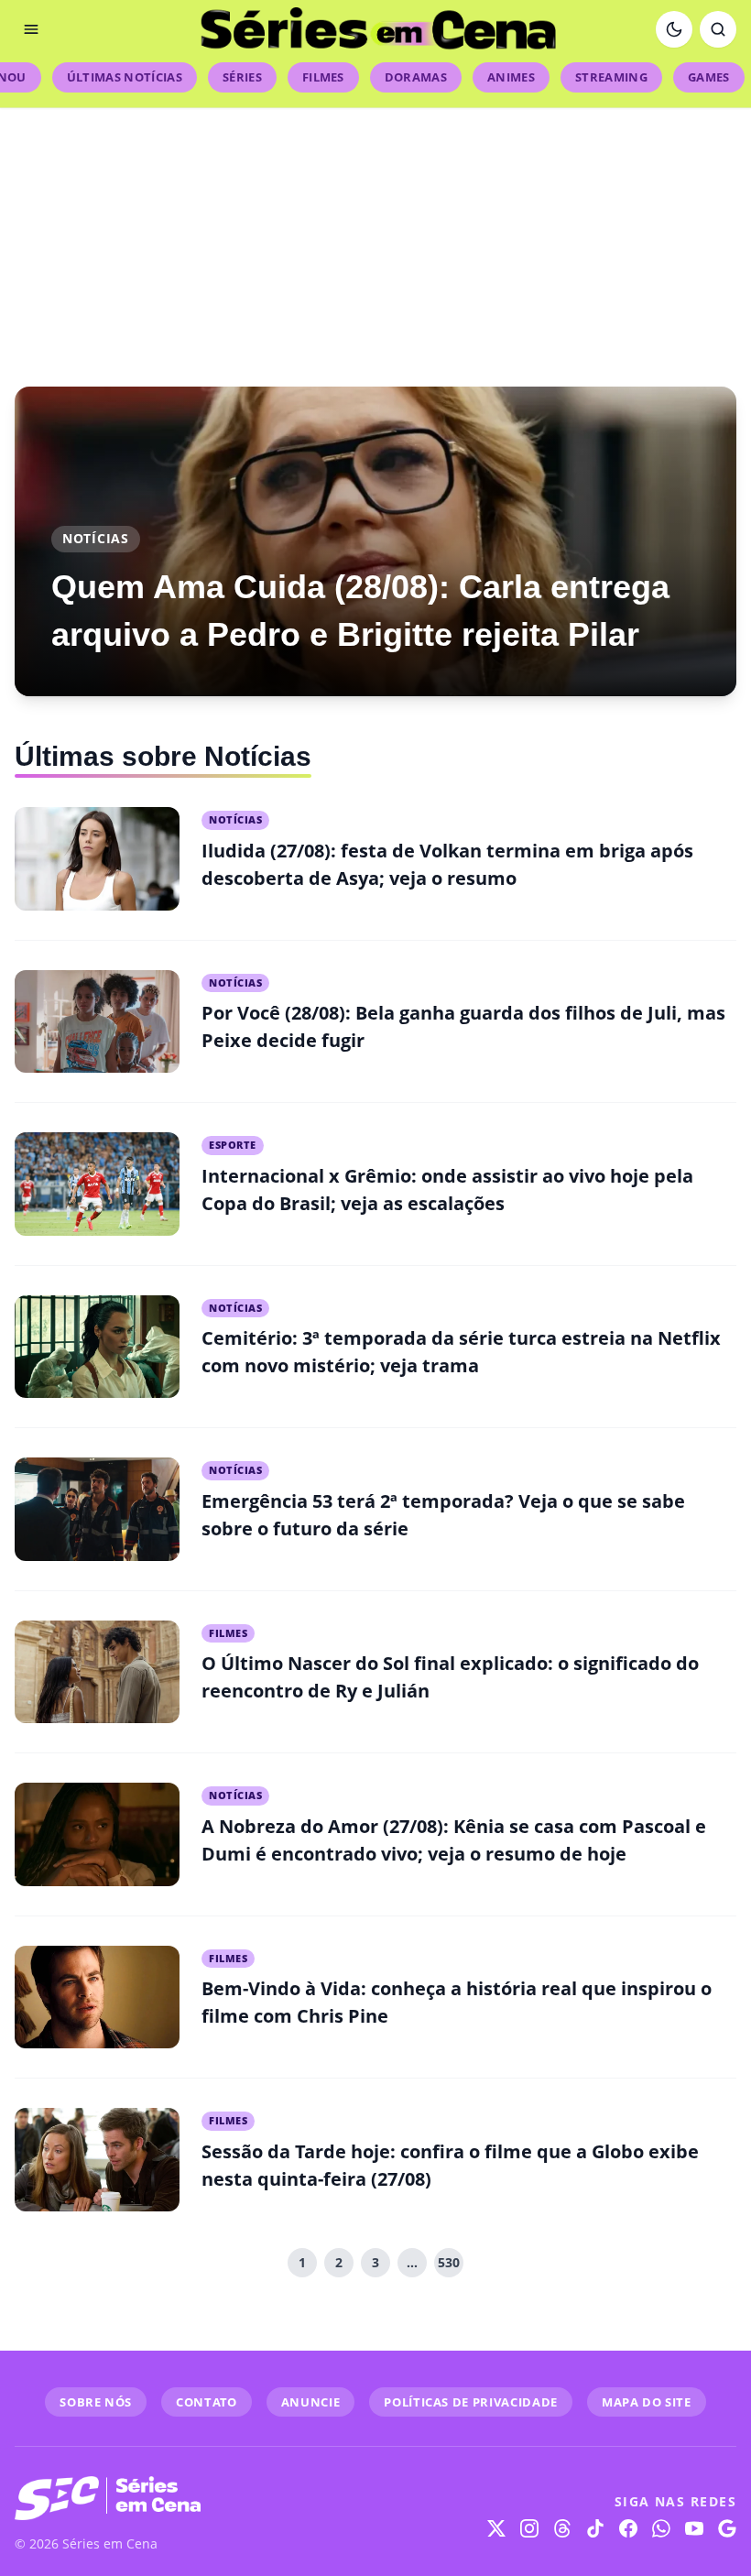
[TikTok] (595, 2528)
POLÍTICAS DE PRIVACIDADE (471, 2402)
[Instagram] (529, 2528)
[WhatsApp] (661, 2528)
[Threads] (562, 2528)
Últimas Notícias (125, 77)
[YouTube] (694, 2528)
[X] (496, 2528)
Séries (242, 77)
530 (449, 2262)
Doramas (416, 77)
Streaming (611, 77)
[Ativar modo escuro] (674, 29)
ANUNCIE (311, 2402)
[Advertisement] (375, 236)
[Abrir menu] (31, 29)
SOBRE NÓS (96, 2402)
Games (709, 77)
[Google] (727, 2528)
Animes (511, 77)
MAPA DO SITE (647, 2402)
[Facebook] (628, 2528)
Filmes (323, 77)
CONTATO (207, 2402)
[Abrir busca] (718, 29)
